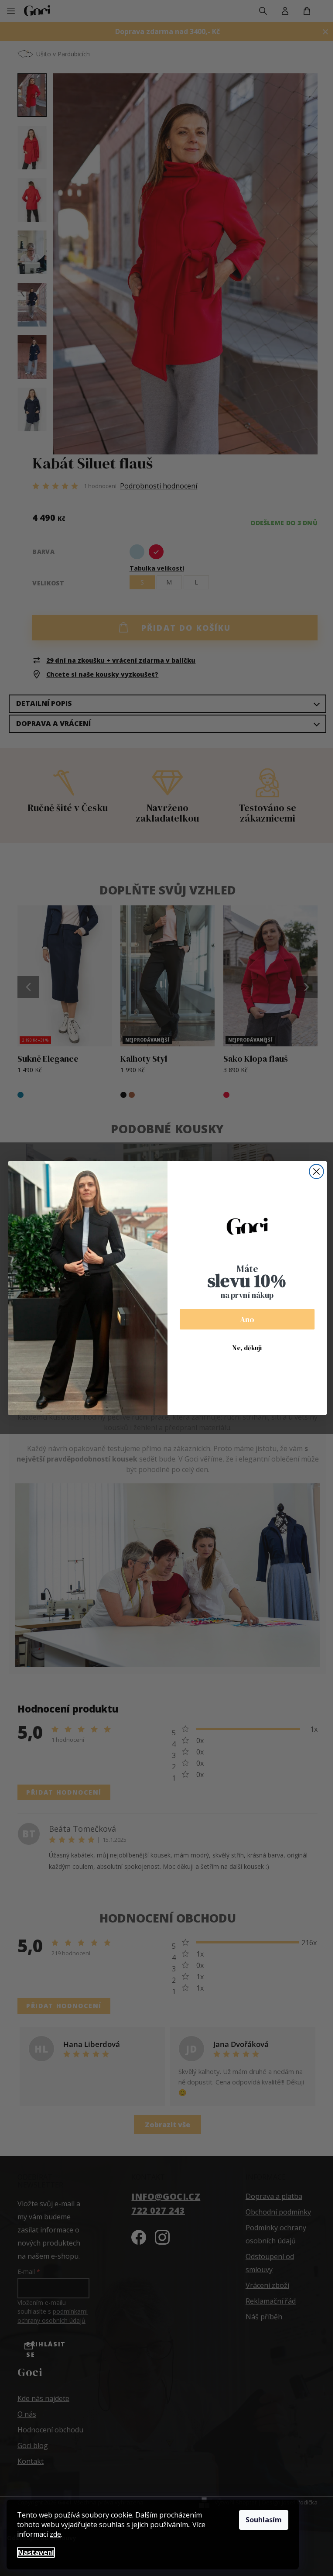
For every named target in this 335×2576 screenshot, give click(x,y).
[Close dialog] (316, 1171)
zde (55, 2534)
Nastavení (36, 2552)
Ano (247, 1319)
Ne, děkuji (247, 1348)
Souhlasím (264, 2520)
